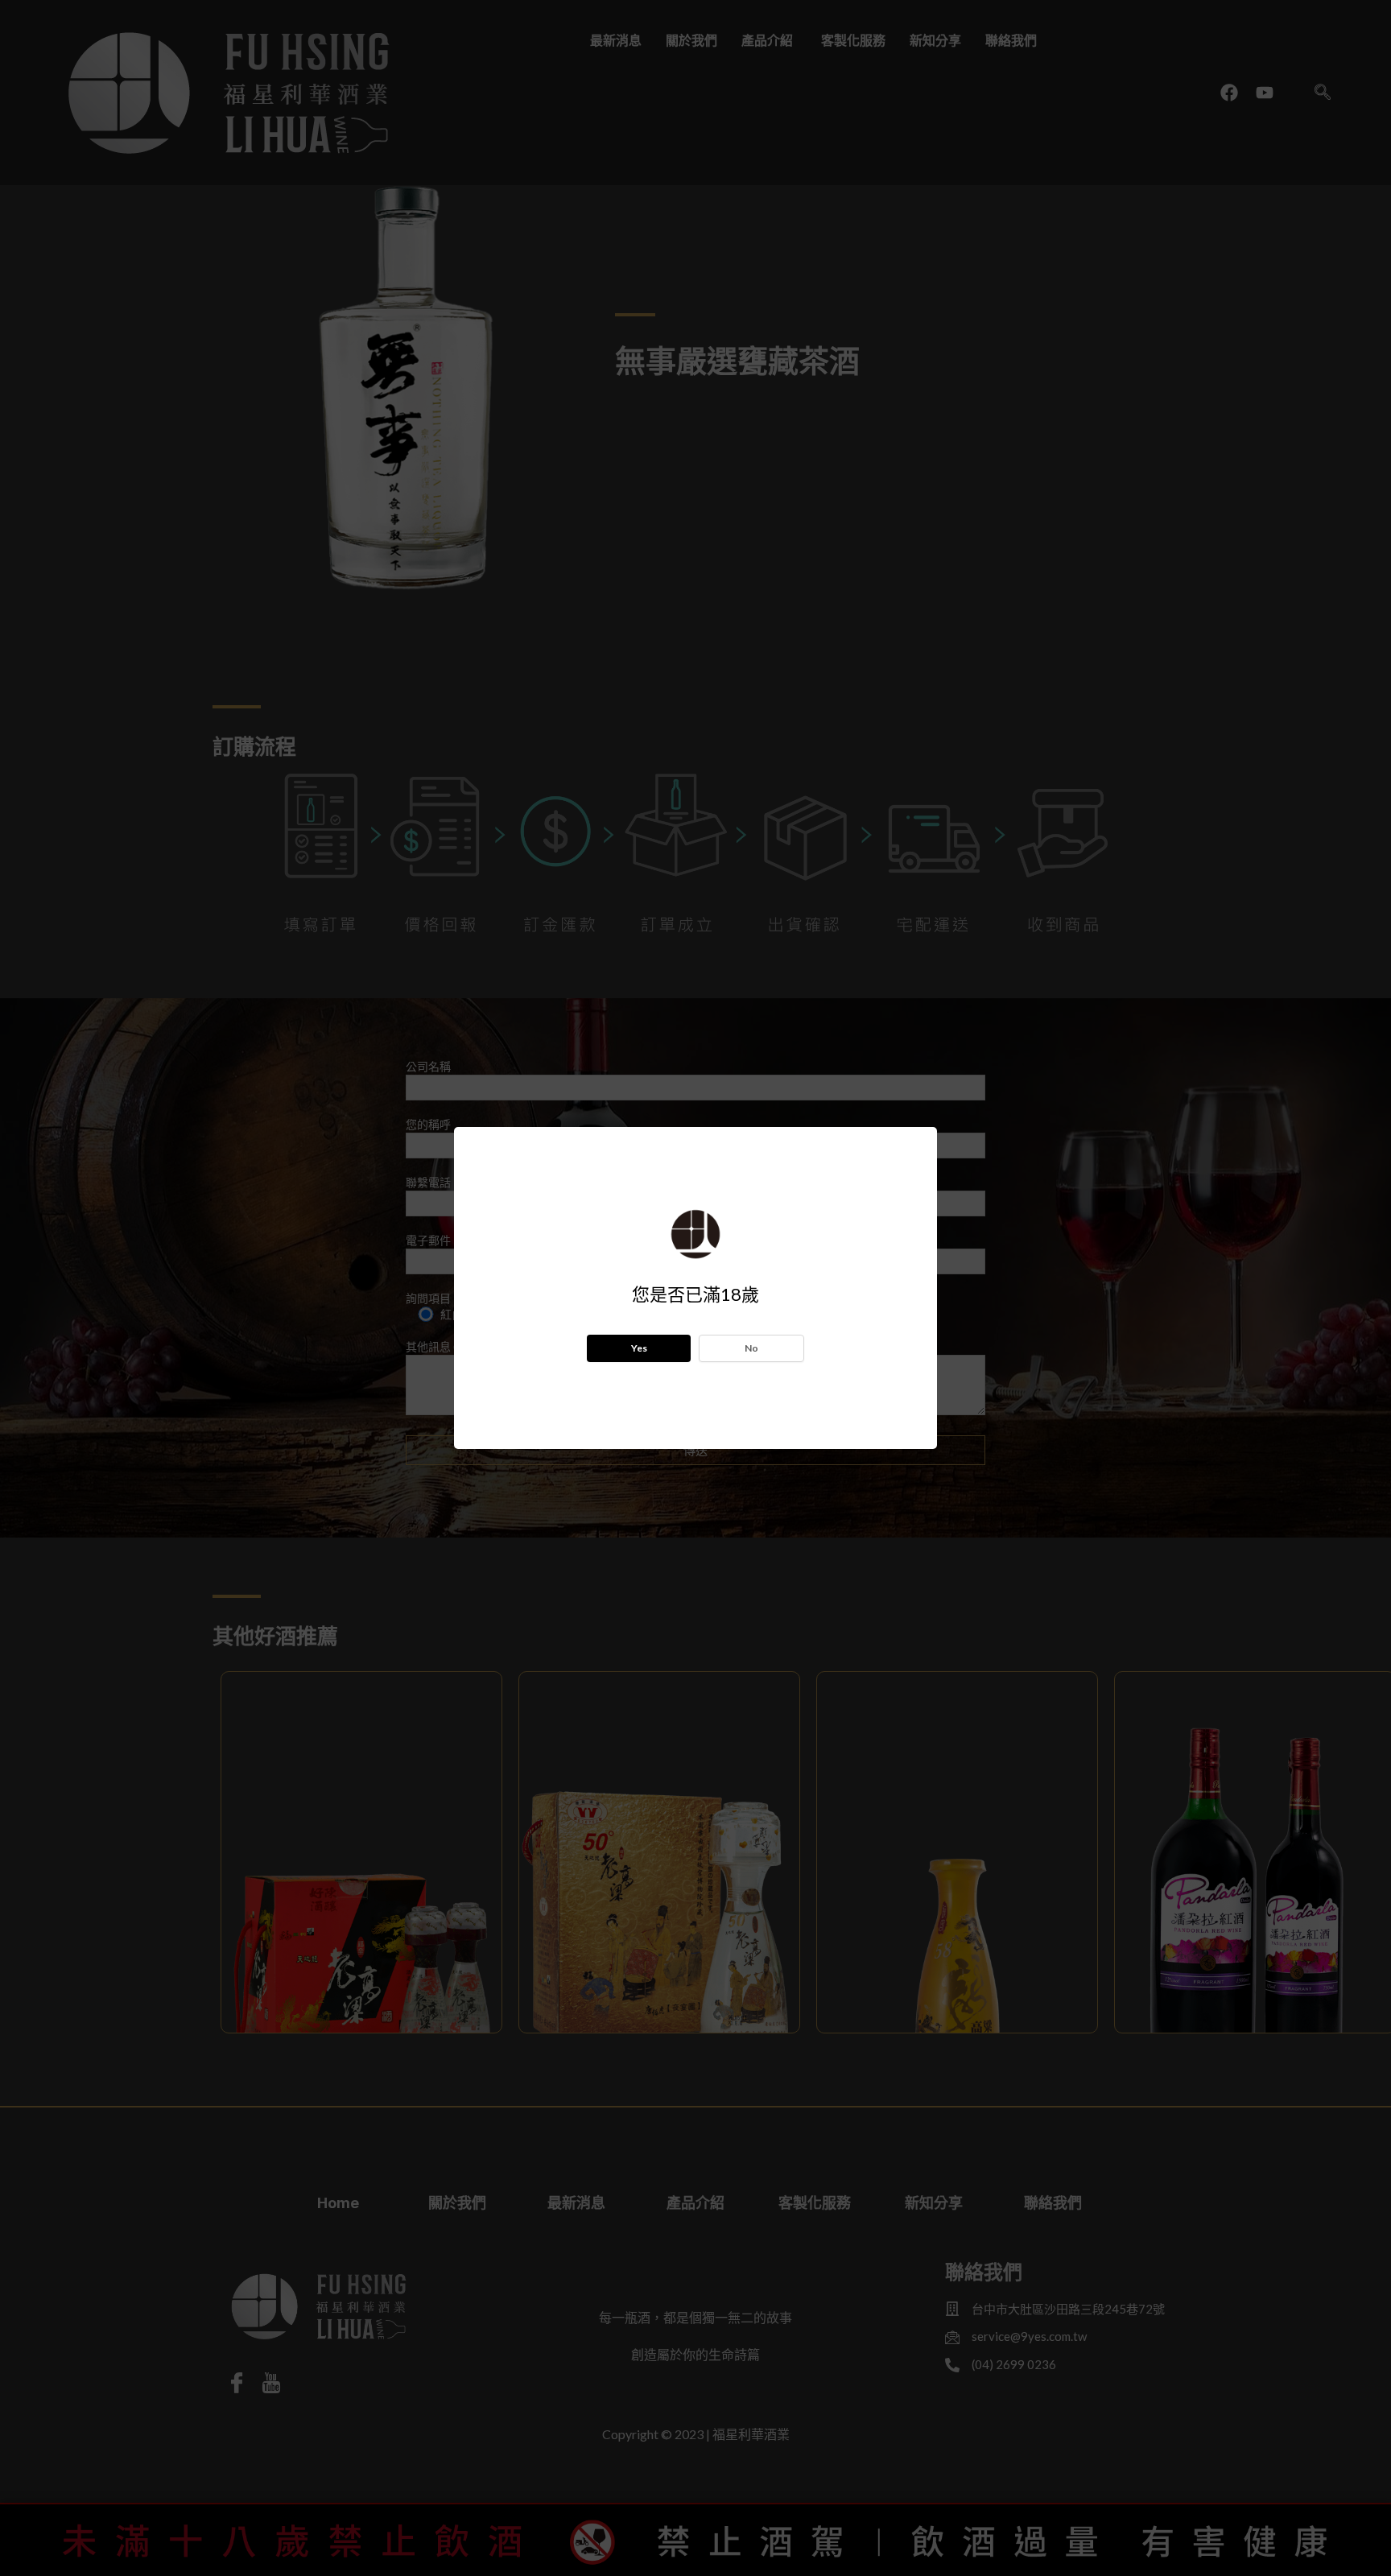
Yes (639, 1348)
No (751, 1348)
